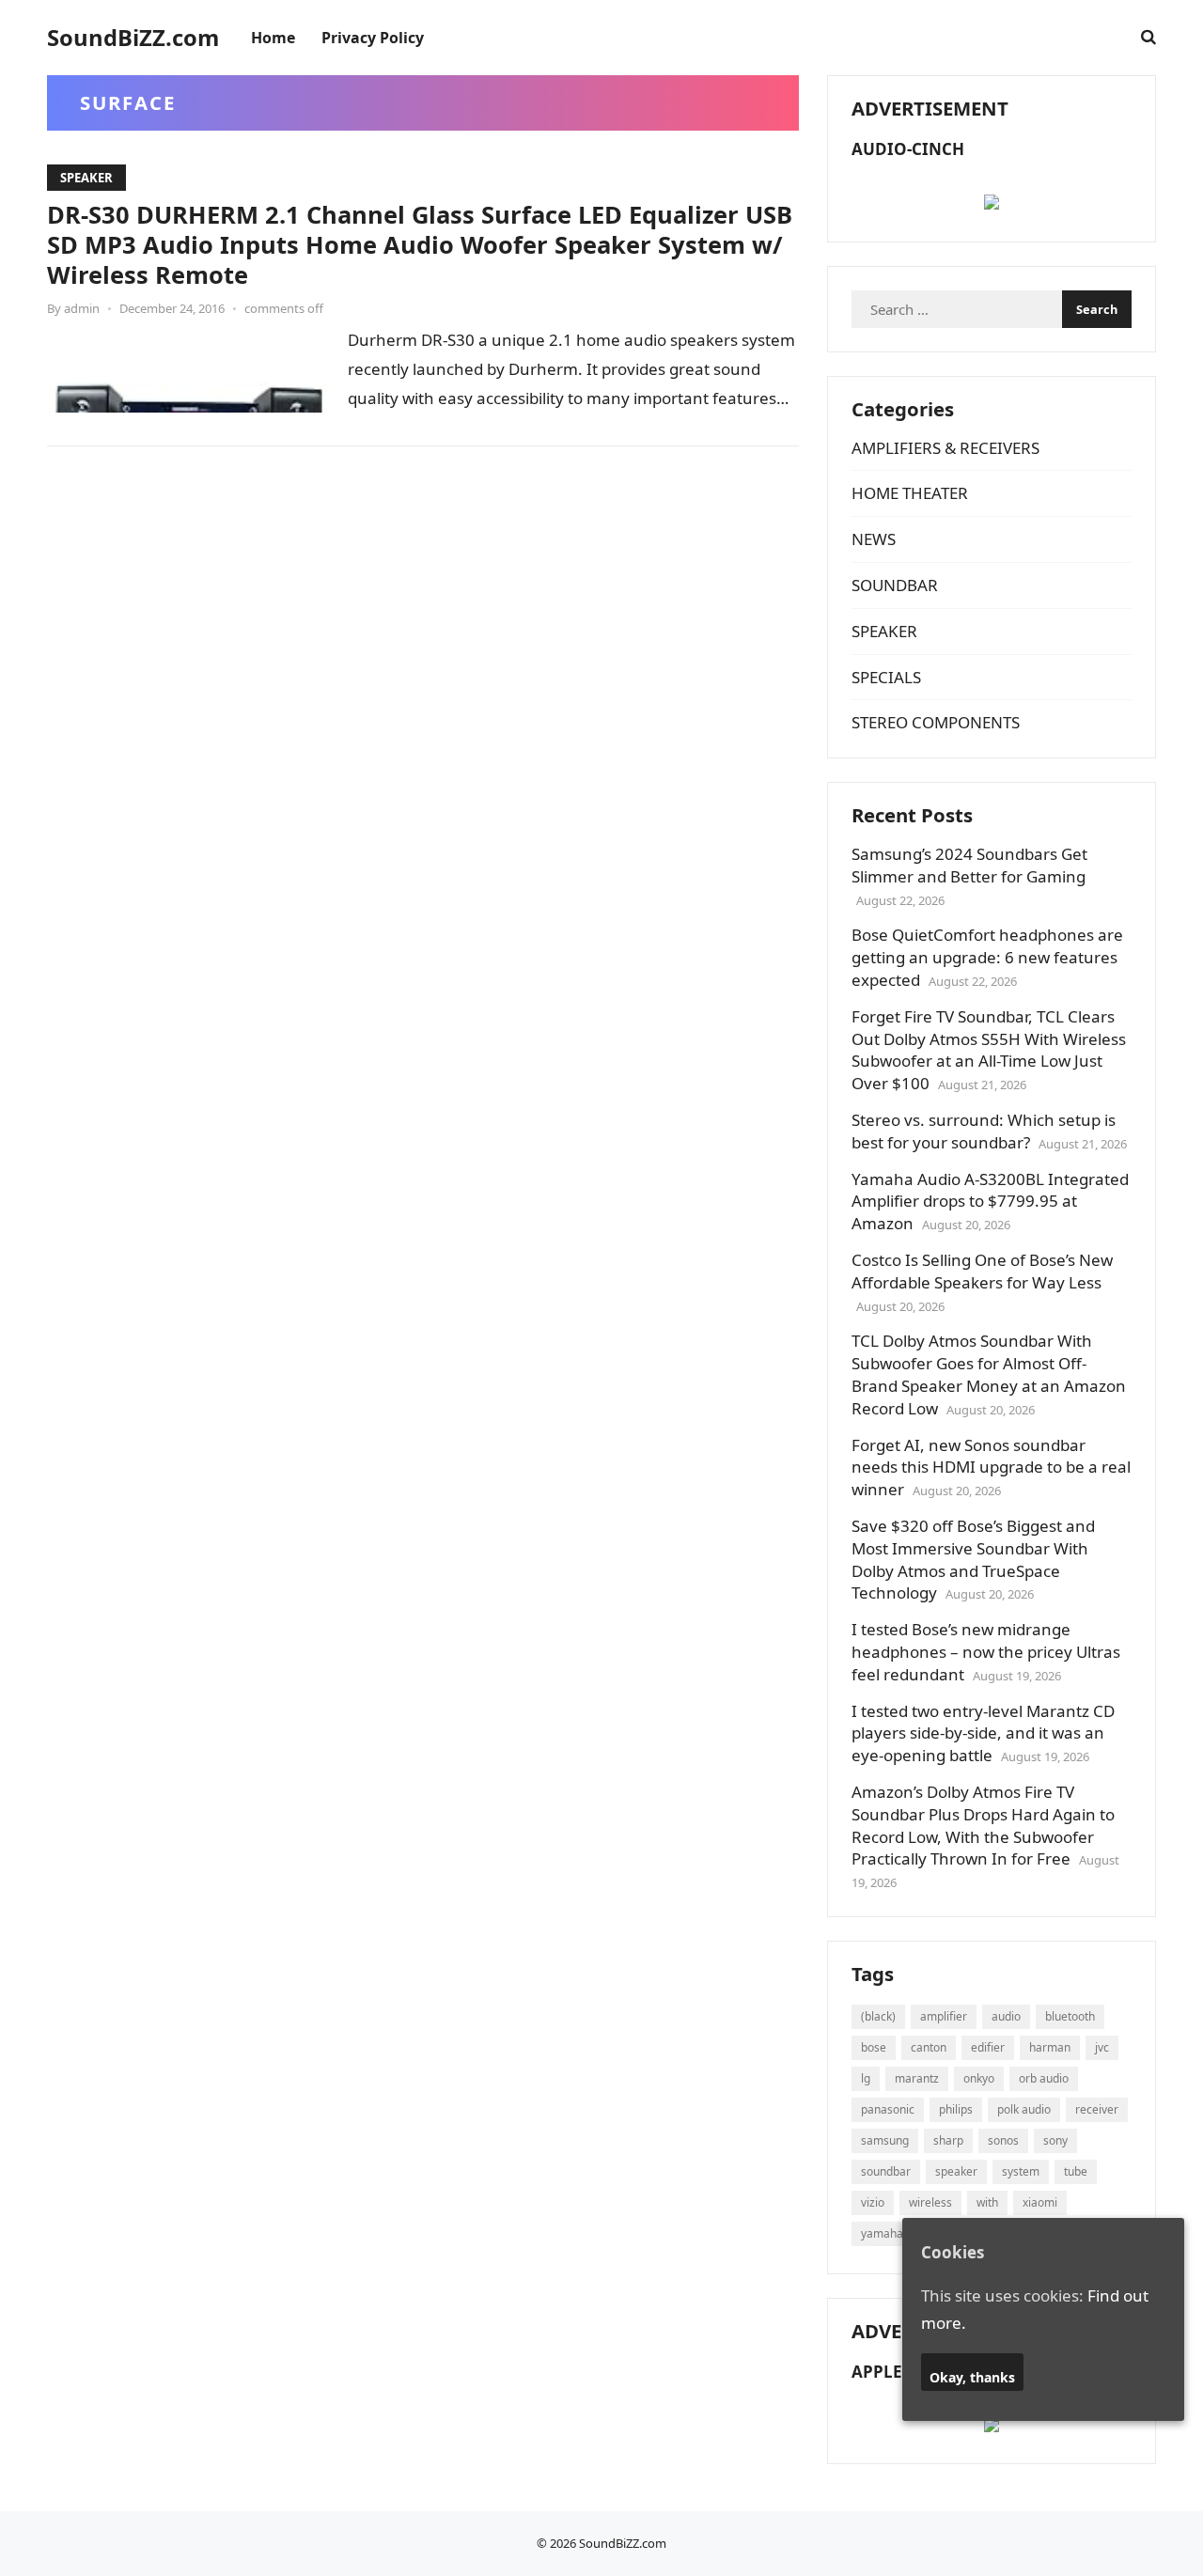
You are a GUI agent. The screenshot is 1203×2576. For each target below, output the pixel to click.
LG (866, 2078)
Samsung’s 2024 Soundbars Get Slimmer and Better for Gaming (969, 865)
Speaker (956, 2171)
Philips (956, 2109)
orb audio (1044, 2078)
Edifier (988, 2047)
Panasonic (888, 2109)
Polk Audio (1024, 2109)
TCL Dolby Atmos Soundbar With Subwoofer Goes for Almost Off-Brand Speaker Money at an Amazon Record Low (989, 1374)
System (1021, 2171)
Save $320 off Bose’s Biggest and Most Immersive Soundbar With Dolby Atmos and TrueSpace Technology (973, 1559)
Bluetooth (1070, 2016)
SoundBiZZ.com (133, 38)
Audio (1006, 2016)
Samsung (885, 2140)
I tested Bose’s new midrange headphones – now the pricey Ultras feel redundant (986, 1652)
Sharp (948, 2140)
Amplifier (944, 2016)
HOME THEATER (910, 493)
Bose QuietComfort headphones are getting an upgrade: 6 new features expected (987, 957)
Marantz (917, 2078)
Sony (1055, 2140)
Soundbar (886, 2171)
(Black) (878, 2016)
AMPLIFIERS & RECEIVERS (945, 448)
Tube (1076, 2171)
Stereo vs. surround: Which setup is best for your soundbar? (984, 1131)
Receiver (1097, 2109)
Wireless (930, 2202)
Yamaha (882, 2233)
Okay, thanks (972, 2378)
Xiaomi (1040, 2202)
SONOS (1003, 2140)
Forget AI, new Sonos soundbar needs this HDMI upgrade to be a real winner (991, 1468)
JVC (1102, 2047)
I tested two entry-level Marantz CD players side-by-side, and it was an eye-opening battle (983, 1733)
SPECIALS (886, 677)
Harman (1050, 2047)
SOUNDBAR (895, 585)
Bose (874, 2047)
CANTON (929, 2047)
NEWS (874, 539)
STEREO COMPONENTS (936, 722)
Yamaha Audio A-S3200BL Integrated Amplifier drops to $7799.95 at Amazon (990, 1202)
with (987, 2202)
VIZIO (873, 2202)
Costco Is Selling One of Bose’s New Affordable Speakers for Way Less (982, 1271)
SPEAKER (86, 178)
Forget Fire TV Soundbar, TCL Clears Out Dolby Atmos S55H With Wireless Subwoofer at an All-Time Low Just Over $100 (989, 1050)
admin (82, 308)
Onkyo (979, 2078)
